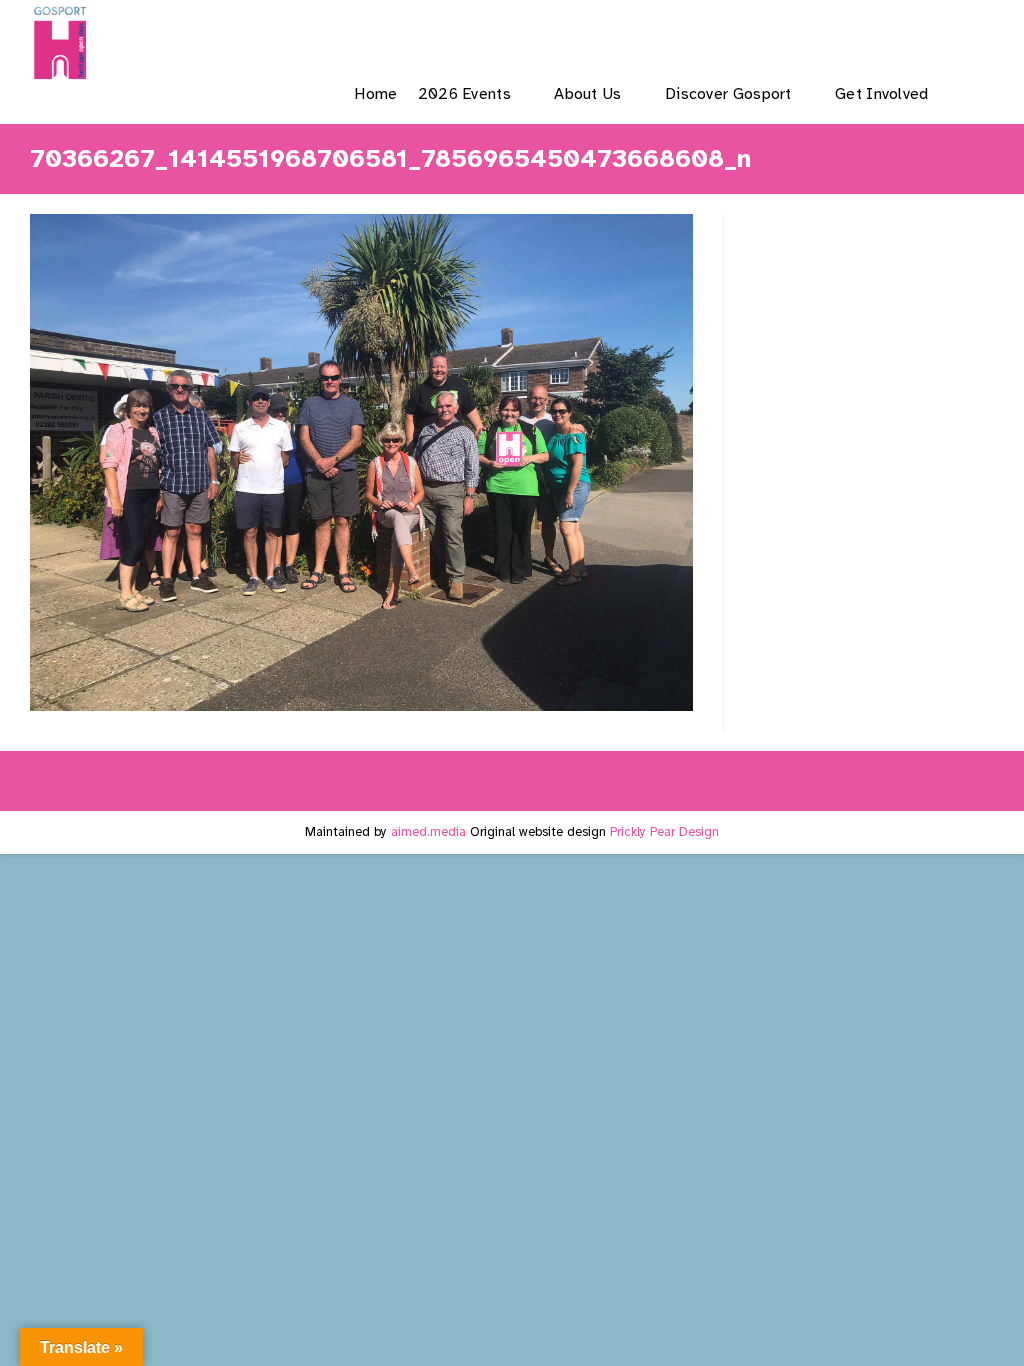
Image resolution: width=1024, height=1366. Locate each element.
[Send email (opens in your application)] (976, 33)
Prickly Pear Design (664, 832)
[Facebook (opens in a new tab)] (823, 33)
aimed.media (428, 832)
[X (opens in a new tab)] (772, 33)
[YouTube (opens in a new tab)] (925, 33)
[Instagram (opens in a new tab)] (874, 33)
